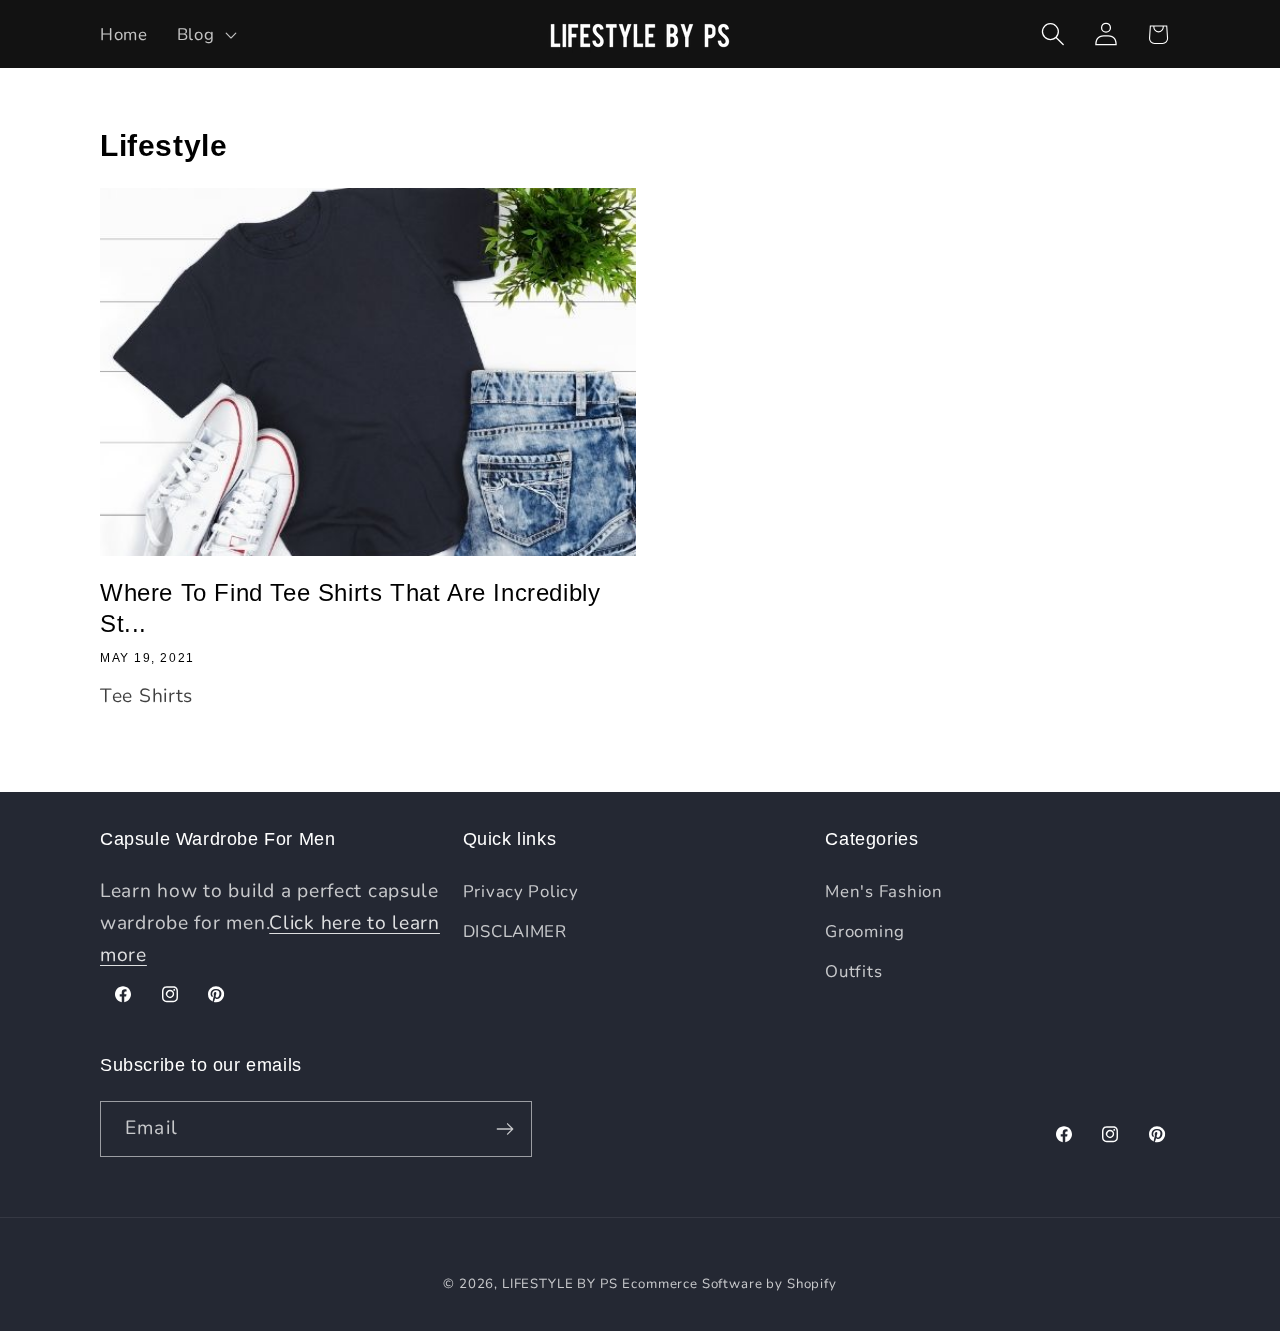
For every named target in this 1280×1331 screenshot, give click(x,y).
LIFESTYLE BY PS (560, 1284)
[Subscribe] (504, 1129)
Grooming (865, 931)
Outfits (853, 971)
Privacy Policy (521, 891)
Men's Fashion (883, 891)
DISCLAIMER (515, 931)
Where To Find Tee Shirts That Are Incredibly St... (350, 608)
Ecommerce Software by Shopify (729, 1284)
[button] (204, 34)
